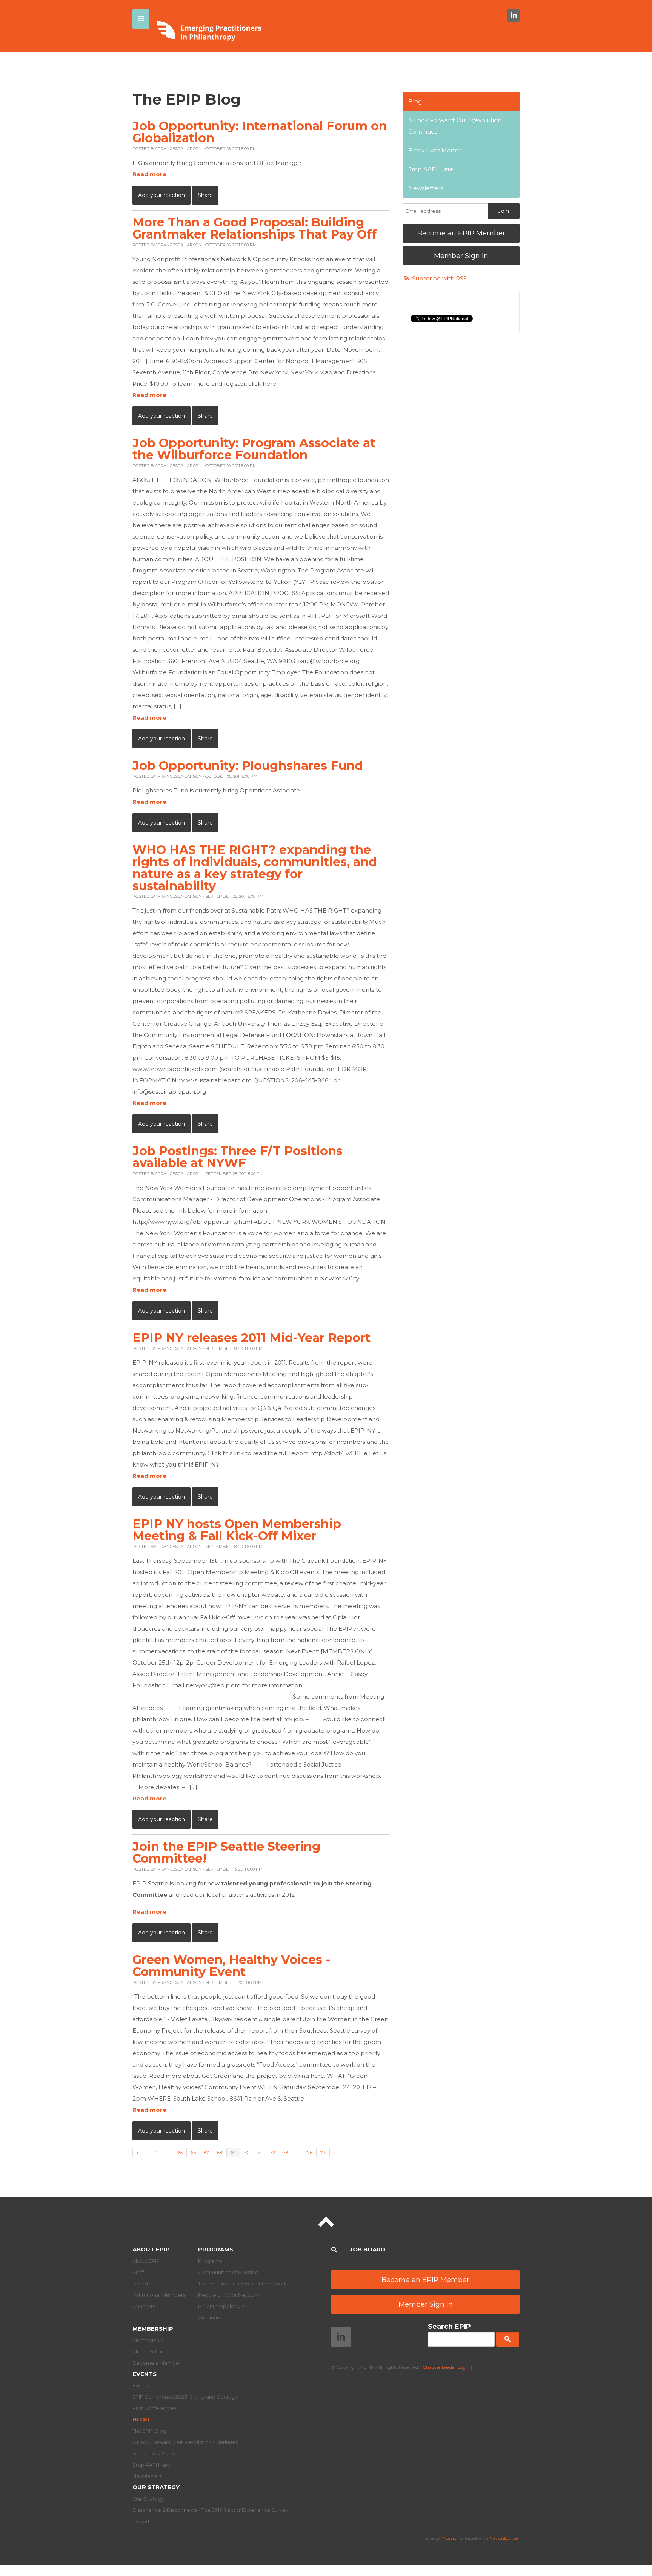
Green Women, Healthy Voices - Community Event (231, 1966)
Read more (149, 174)
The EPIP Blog (149, 2431)
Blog (415, 101)
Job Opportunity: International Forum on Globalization (260, 132)
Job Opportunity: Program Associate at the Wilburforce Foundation (254, 449)
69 (233, 2152)
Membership (153, 2329)
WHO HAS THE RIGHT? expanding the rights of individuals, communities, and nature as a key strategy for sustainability (255, 868)
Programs (216, 2249)
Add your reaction (161, 195)
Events (145, 2374)
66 (193, 2152)
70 (247, 2152)
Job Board (368, 2249)
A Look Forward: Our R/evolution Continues (455, 126)
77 (323, 2152)
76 (310, 2152)
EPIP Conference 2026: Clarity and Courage (185, 2397)
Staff (138, 2272)
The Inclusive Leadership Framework (243, 2284)
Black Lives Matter (435, 150)
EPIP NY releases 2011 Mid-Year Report (251, 1338)
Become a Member (157, 2363)
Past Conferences (154, 2408)
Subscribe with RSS (439, 278)
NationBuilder (504, 2538)
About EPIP (151, 2249)
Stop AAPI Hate (431, 169)
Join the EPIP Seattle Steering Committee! (226, 1852)
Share (205, 195)
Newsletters (426, 188)
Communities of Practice (228, 2272)
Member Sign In (461, 256)
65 (180, 2152)
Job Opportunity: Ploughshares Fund (248, 766)
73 (286, 2152)
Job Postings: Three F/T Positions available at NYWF (238, 1157)
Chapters (144, 2306)
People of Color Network (229, 2295)
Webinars (210, 2317)
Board (140, 2284)
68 (220, 2152)
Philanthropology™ (222, 2306)
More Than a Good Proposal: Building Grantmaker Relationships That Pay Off (254, 228)
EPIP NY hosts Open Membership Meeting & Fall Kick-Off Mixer (237, 1530)
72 (272, 2152)
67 (206, 2152)
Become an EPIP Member (461, 233)
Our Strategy (156, 2487)
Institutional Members (159, 2295)
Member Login (151, 2351)
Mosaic (449, 2538)
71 (260, 2152)
